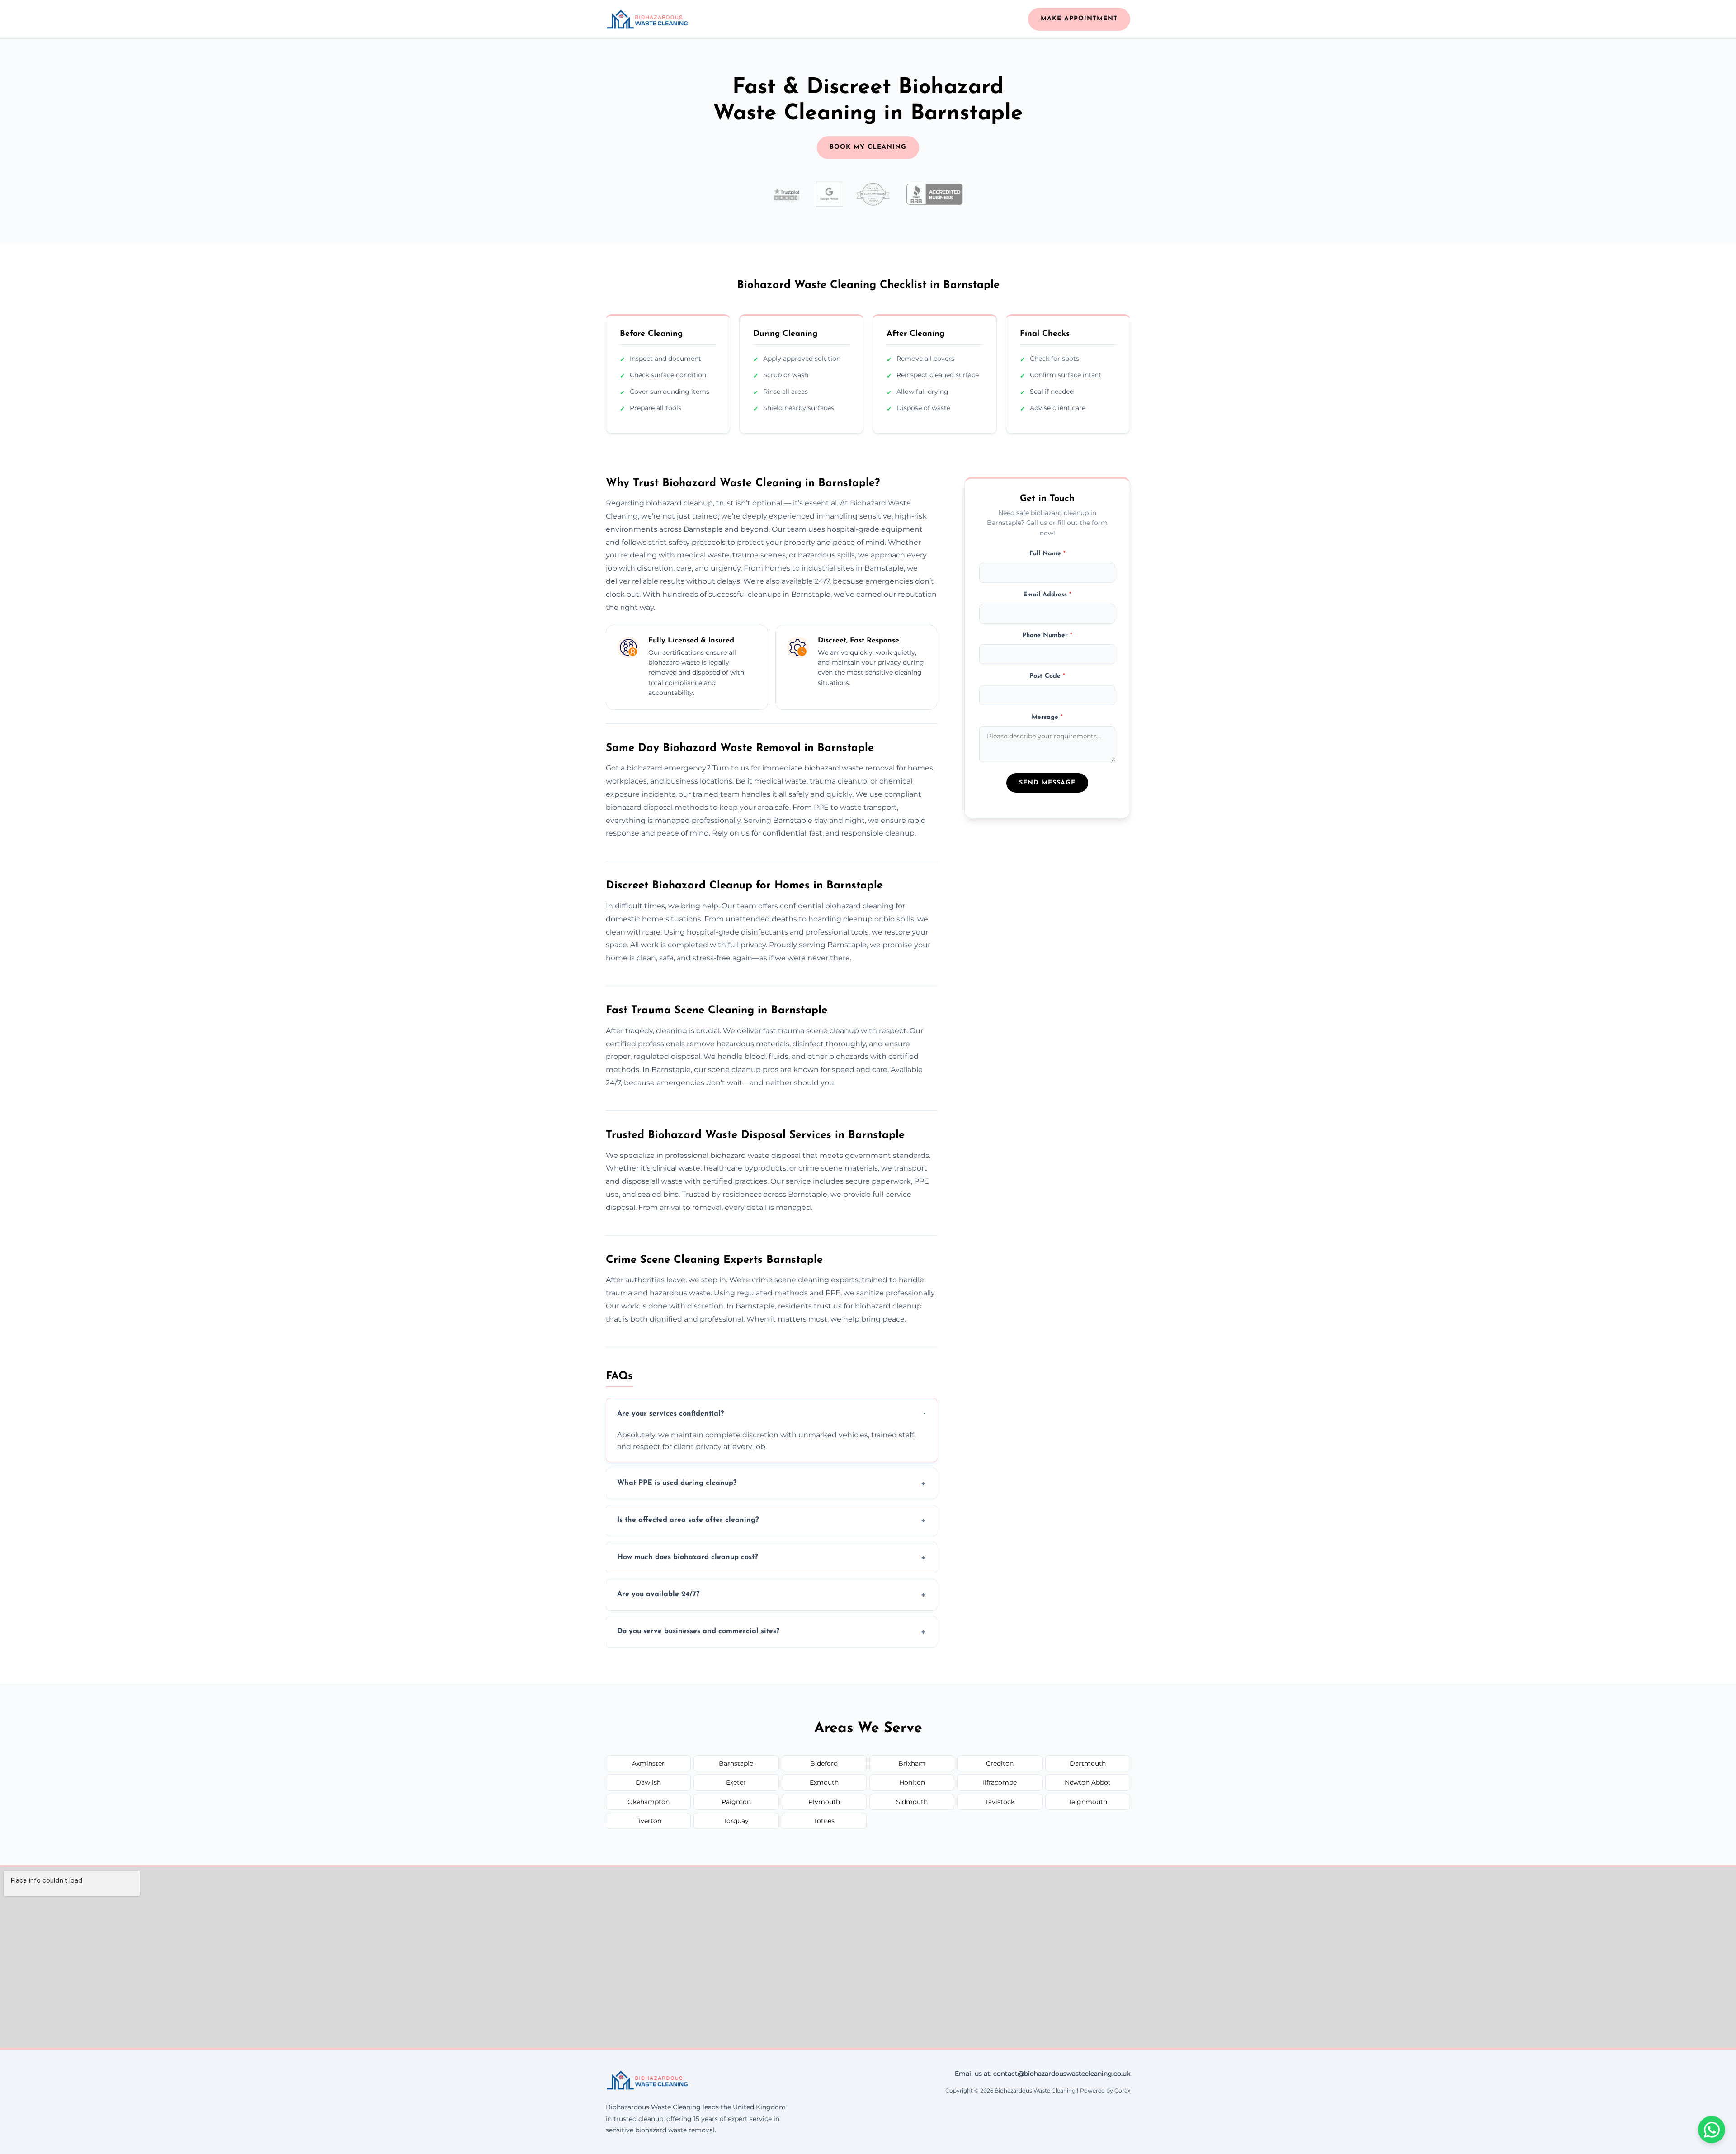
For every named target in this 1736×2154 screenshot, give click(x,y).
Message (1047, 717)
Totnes (824, 1821)
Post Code (1047, 676)
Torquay (736, 1821)
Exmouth (824, 1782)
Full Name (1047, 554)
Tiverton (648, 1821)
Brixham (912, 1763)
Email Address (1047, 594)
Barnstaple (736, 1763)
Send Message (1047, 782)
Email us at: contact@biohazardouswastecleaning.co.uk (1043, 2074)
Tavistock (1000, 1802)
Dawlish (648, 1782)
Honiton (912, 1782)
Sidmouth (912, 1802)
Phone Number (1047, 635)
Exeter (736, 1782)
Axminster (648, 1763)
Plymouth (824, 1802)
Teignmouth (1088, 1802)
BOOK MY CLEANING (868, 147)
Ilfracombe (1000, 1782)
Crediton (1000, 1763)
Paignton (736, 1802)
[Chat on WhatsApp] (1712, 2130)
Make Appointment (1079, 19)
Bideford (824, 1763)
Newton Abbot (1088, 1782)
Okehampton (649, 1802)
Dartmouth (1088, 1763)
